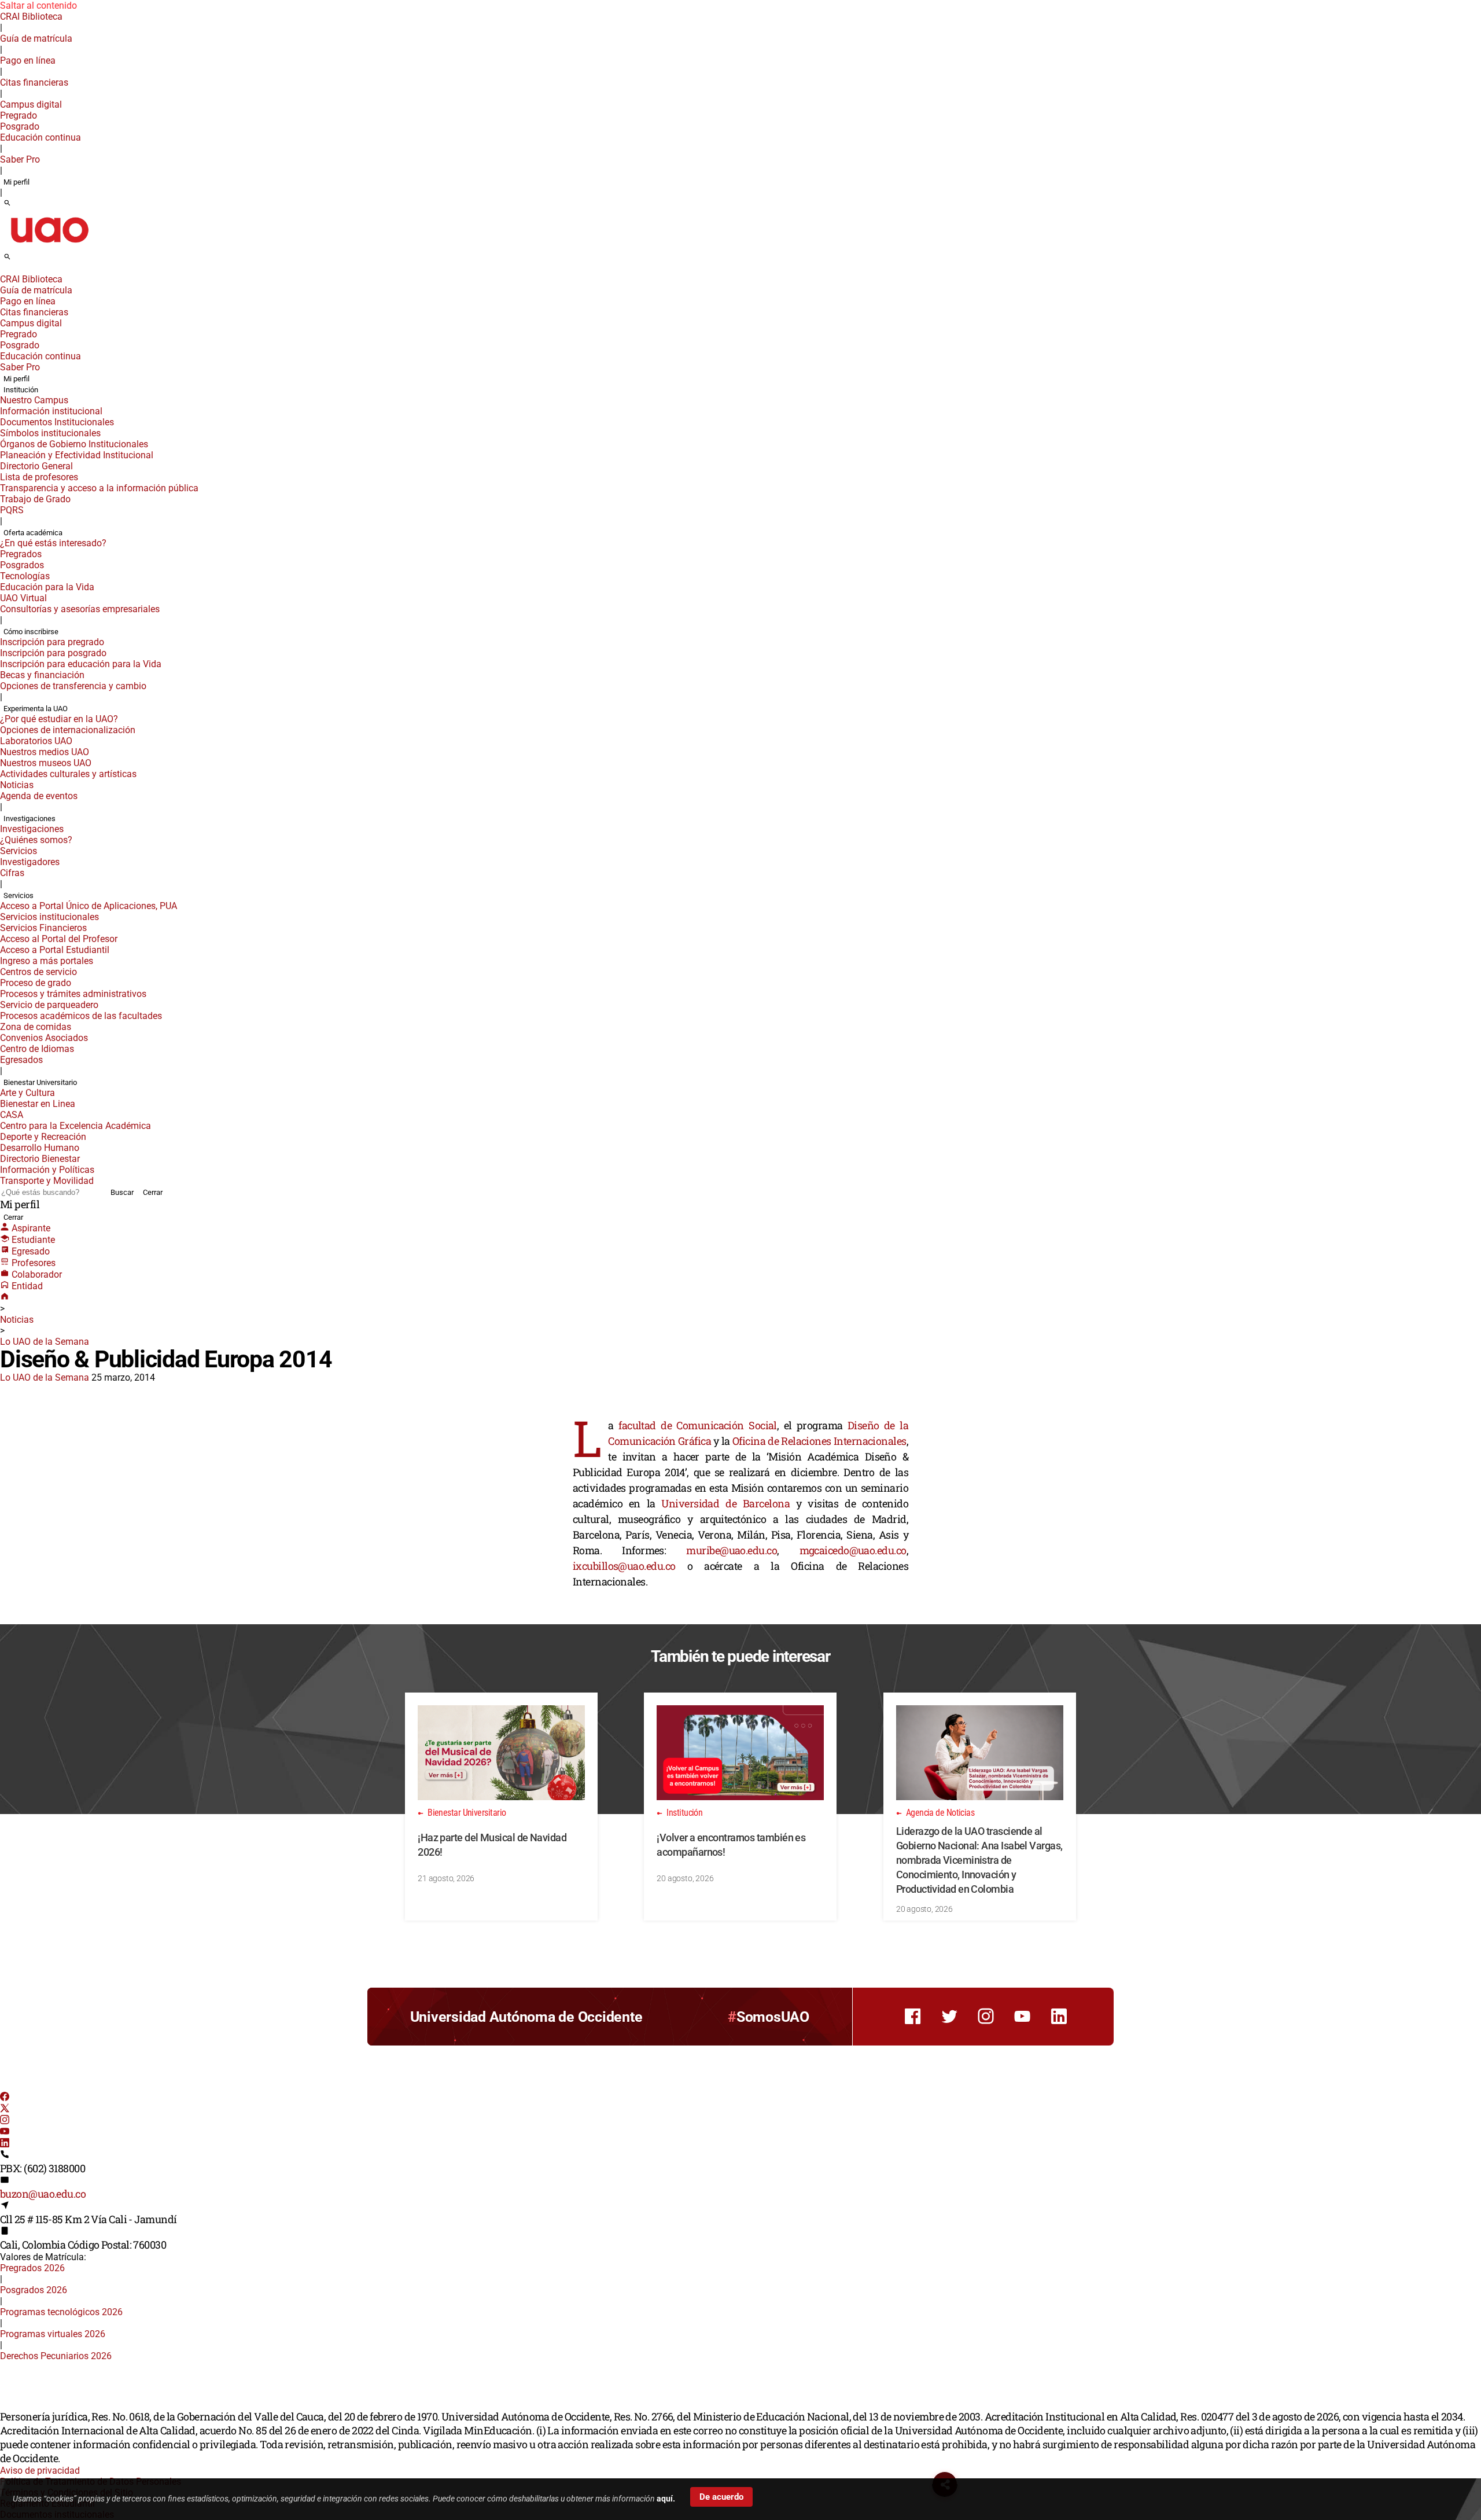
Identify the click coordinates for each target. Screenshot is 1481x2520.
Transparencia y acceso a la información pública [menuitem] (99, 488)
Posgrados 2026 (34, 2290)
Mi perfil (16, 182)
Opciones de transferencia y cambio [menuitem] (73, 686)
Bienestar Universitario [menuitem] (40, 1082)
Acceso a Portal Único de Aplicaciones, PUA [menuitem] (89, 906)
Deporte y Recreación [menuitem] (43, 1137)
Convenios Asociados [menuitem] (44, 1038)
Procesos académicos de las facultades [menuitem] (81, 1016)
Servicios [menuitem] (19, 851)
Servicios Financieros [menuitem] (43, 928)
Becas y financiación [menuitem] (42, 675)
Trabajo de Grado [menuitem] (35, 499)
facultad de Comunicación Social (698, 1425)
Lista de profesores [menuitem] (39, 477)
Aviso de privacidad (40, 2471)
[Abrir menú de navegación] (20, 260)
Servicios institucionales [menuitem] (49, 917)
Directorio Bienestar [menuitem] (40, 1159)
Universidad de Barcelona (725, 1503)
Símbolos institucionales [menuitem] (50, 433)
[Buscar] (7, 204)
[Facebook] (5, 2098)
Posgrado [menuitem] (20, 126)
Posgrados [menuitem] (22, 565)
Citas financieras (34, 82)
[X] (5, 2109)
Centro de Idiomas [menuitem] (37, 1049)
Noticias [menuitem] (17, 785)
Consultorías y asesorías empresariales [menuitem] (80, 609)
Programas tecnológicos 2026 (61, 2312)
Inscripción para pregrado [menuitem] (52, 642)
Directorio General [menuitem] (36, 466)
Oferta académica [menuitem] (33, 533)
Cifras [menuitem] (12, 873)
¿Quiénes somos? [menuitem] (36, 840)
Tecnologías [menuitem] (25, 576)
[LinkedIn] (5, 2144)
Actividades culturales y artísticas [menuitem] (68, 774)
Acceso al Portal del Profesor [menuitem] (59, 939)
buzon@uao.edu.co (43, 2194)
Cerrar (153, 1192)
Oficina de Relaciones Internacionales (819, 1441)
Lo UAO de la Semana (45, 1342)
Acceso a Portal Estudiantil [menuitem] (55, 950)
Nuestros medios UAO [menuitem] (45, 752)
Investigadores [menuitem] (30, 862)
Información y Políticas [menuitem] (47, 1170)
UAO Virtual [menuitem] (23, 598)
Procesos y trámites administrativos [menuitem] (73, 994)
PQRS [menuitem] (12, 510)
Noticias (17, 1320)
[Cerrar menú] (3, 271)
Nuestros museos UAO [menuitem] (46, 763)
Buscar (122, 1192)
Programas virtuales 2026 (53, 2334)
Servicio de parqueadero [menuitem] (49, 1005)
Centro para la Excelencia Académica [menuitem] (75, 1126)
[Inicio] (5, 1298)
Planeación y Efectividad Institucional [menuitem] (77, 455)
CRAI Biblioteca (31, 16)
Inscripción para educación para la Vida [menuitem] (81, 664)
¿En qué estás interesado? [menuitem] (53, 543)
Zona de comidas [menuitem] (36, 1027)
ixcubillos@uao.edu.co (624, 1566)
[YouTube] (5, 2133)
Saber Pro (20, 159)
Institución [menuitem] (21, 390)
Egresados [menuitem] (21, 1060)
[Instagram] (5, 2121)
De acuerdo (721, 2497)
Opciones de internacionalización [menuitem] (68, 730)
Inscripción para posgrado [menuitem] (53, 653)
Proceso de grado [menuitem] (36, 983)
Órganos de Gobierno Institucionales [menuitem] (74, 444)
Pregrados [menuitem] (21, 554)
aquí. (666, 2499)
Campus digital (31, 104)
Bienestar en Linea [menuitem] (38, 1104)
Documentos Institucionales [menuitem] (57, 422)
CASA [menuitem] (12, 1115)
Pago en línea (28, 60)
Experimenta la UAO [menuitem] (36, 709)
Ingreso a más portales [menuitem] (47, 961)
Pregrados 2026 (32, 2268)
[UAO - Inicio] (49, 246)
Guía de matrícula (36, 38)
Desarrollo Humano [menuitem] (40, 1148)
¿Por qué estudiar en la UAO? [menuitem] (59, 719)
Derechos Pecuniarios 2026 (56, 2356)
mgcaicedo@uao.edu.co (853, 1550)
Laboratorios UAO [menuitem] (36, 741)
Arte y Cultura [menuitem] (27, 1093)
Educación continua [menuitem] (40, 137)
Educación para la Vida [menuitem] (47, 587)
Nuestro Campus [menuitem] (34, 400)
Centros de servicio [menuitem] (38, 972)
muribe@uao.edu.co (732, 1550)
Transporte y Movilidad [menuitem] (47, 1181)
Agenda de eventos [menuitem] (39, 796)
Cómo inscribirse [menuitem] (31, 632)
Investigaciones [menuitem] (30, 818)
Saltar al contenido (38, 5)
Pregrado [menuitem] (19, 115)
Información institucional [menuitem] (51, 411)
